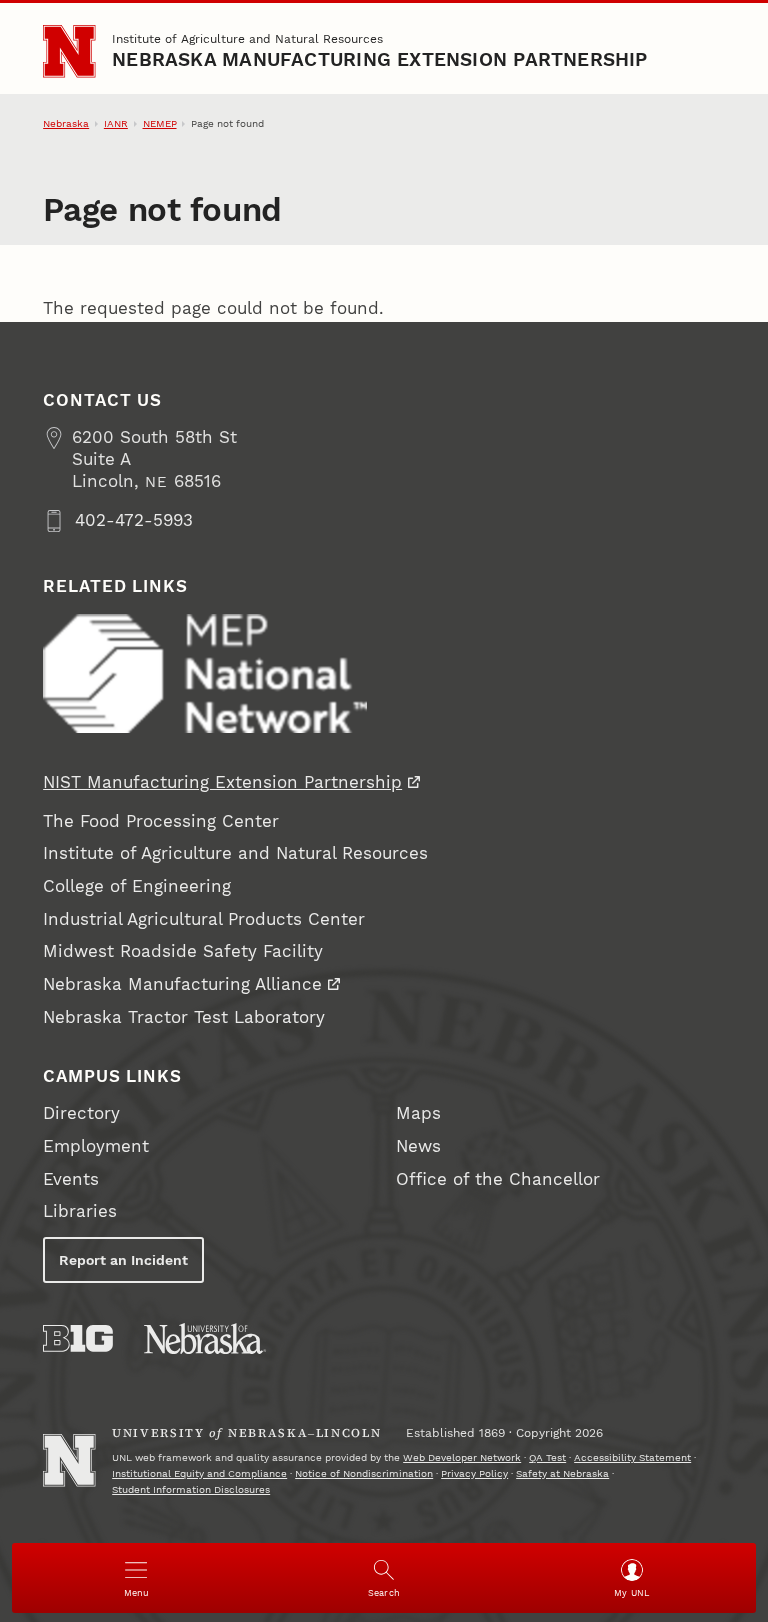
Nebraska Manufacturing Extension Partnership (380, 60)
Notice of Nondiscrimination (364, 1473)
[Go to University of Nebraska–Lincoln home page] (69, 51)
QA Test (547, 1457)
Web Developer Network (462, 1457)
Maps (418, 1113)
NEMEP (160, 123)
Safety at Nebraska (562, 1473)
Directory (81, 1113)
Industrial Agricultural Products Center (204, 919)
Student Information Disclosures (191, 1489)
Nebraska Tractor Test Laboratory (184, 1017)
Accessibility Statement (632, 1457)
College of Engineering (137, 886)
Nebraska (66, 123)
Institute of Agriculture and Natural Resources (247, 38)
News (418, 1146)
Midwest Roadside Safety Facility (183, 951)
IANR (116, 123)
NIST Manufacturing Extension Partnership (222, 782)
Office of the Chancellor (498, 1179)
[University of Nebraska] (205, 1338)
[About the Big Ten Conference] (78, 1338)
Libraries (80, 1211)
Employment (96, 1146)
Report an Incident (123, 1260)
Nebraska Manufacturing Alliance (182, 984)
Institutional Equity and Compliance (199, 1473)
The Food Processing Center (161, 821)
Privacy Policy (474, 1473)
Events (71, 1179)
